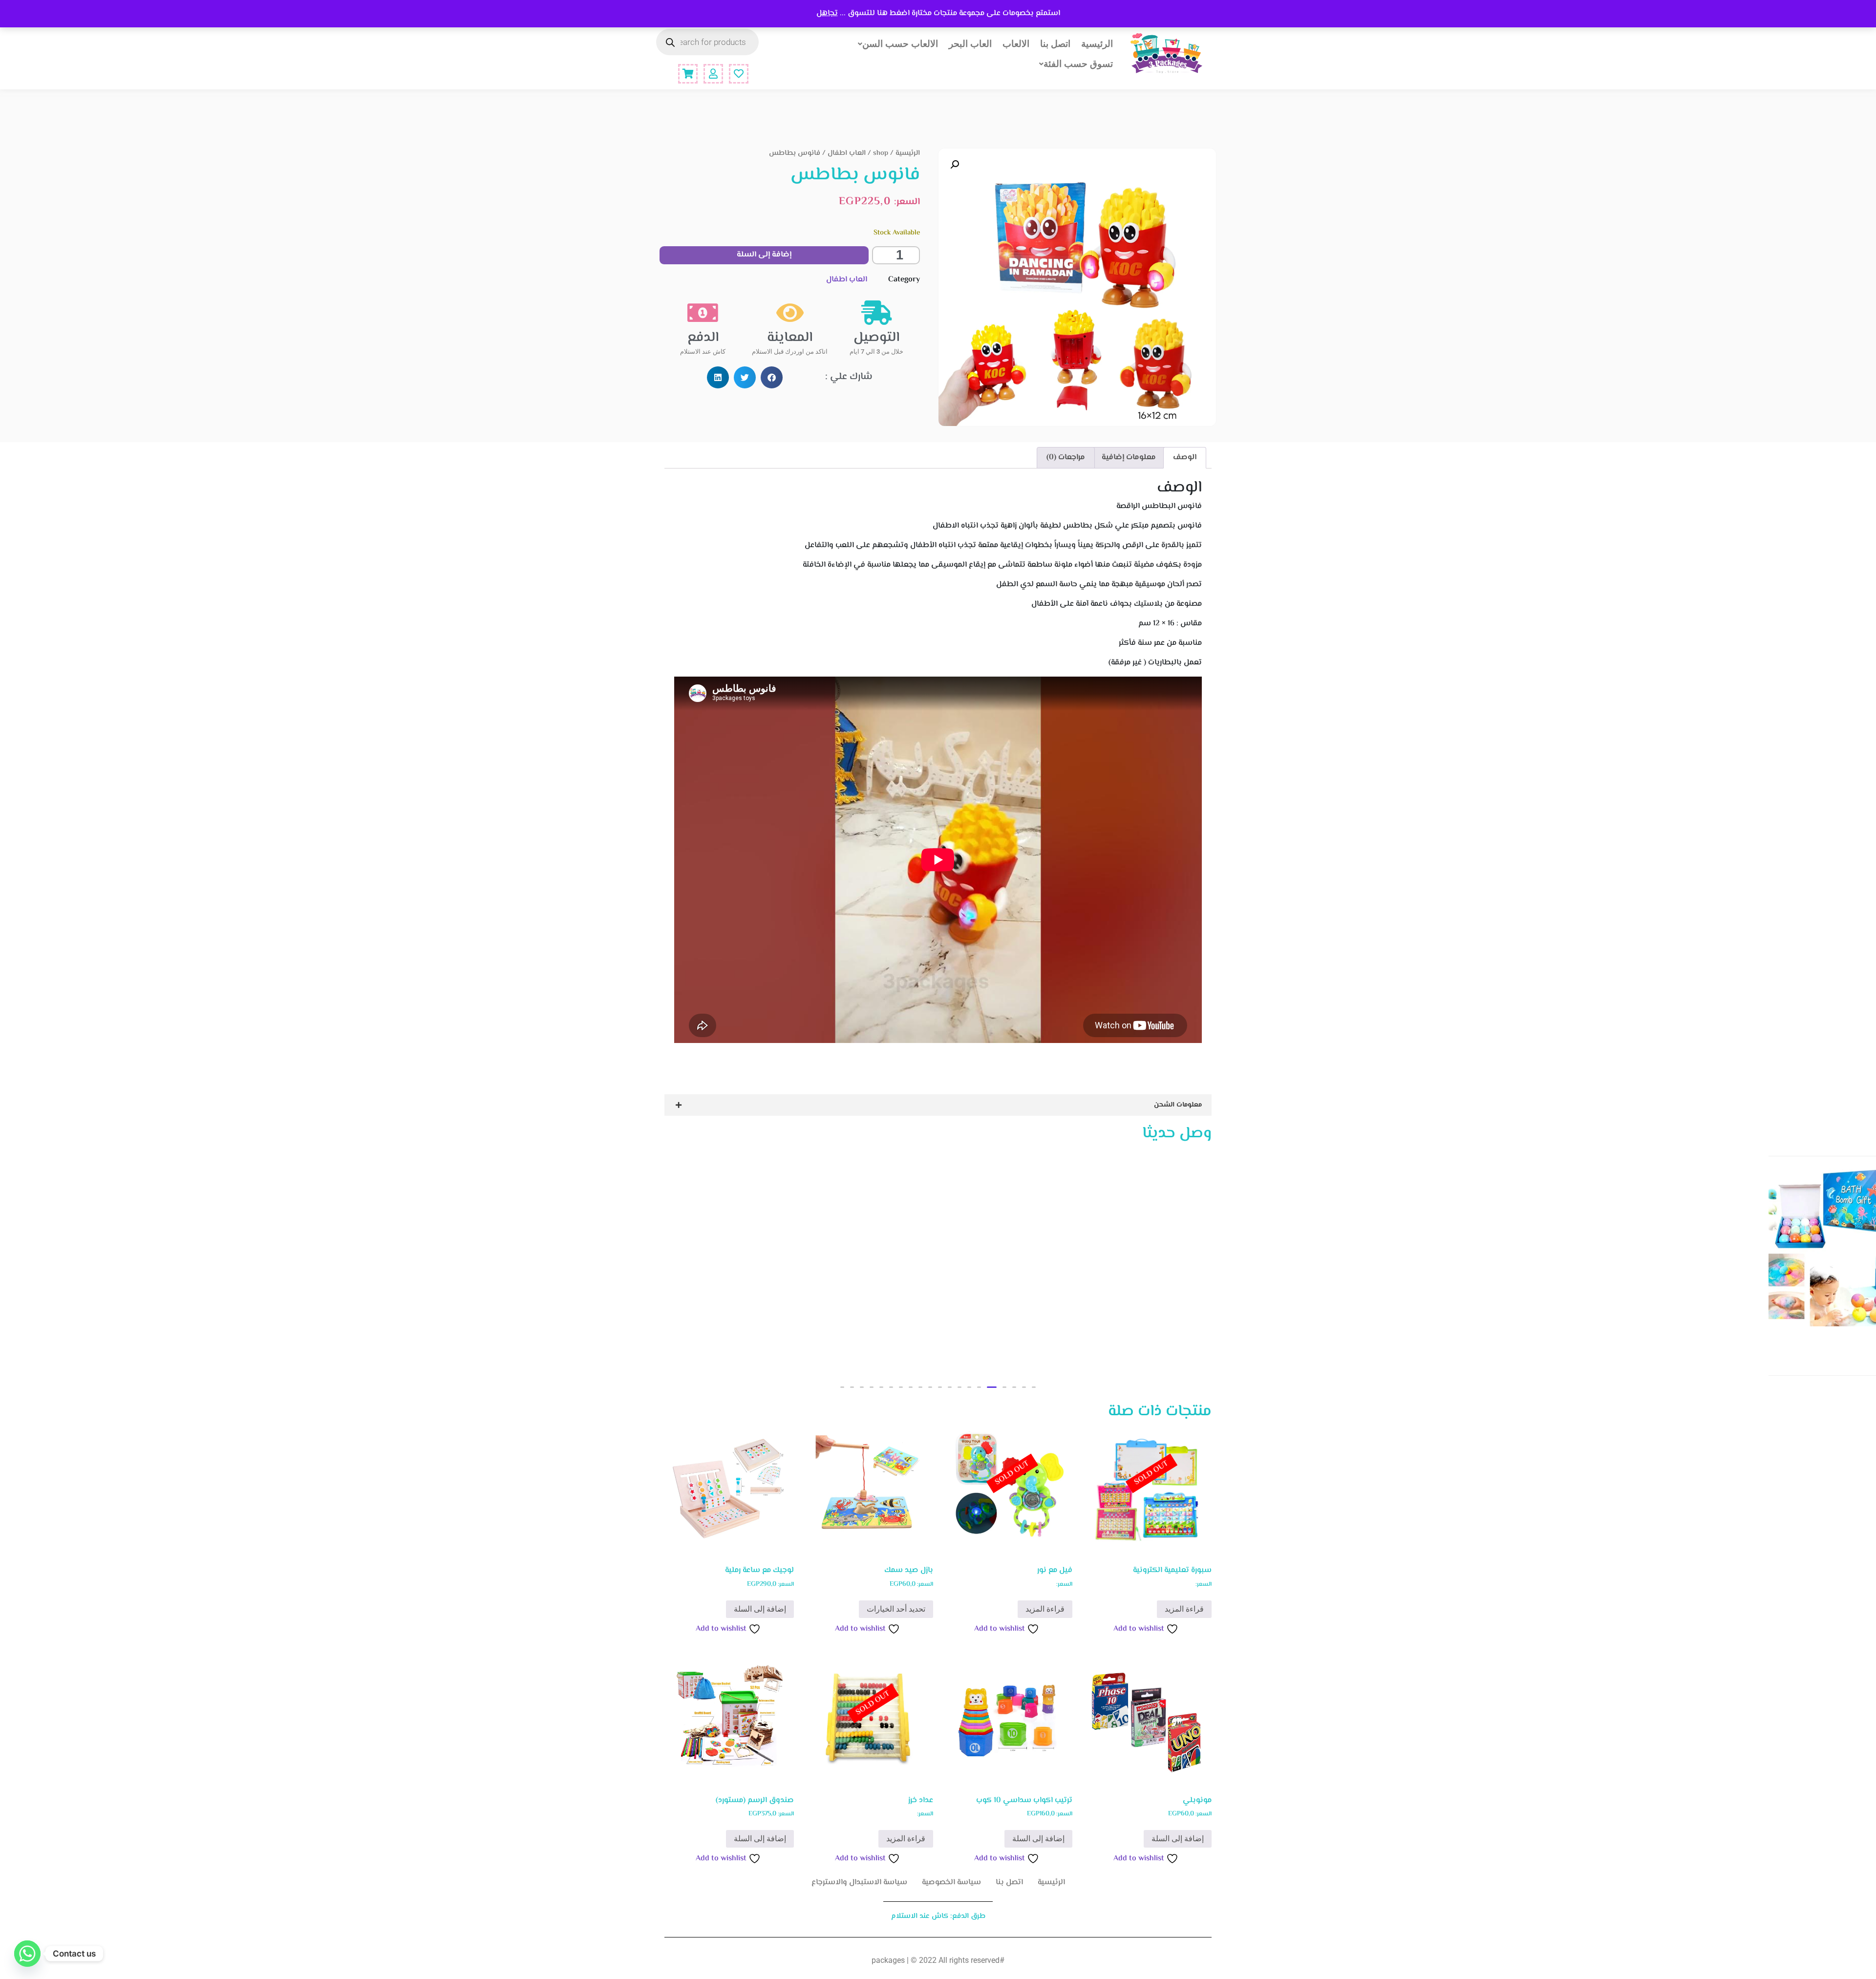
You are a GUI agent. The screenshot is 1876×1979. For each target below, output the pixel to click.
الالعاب (1016, 43)
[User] (713, 74)
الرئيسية (1097, 43)
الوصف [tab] (1185, 458)
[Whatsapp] (27, 1954)
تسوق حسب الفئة (1078, 64)
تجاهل (827, 13)
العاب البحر (970, 43)
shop (881, 153)
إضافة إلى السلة (764, 255)
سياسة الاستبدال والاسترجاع (859, 1883)
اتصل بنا (1055, 43)
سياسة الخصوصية (951, 1883)
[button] (955, 165)
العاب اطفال (847, 153)
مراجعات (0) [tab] (1066, 458)
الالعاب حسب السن (900, 43)
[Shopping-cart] (688, 74)
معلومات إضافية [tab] (1129, 458)
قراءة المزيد (1184, 1609)
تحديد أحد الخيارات (896, 1609)
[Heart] (739, 74)
